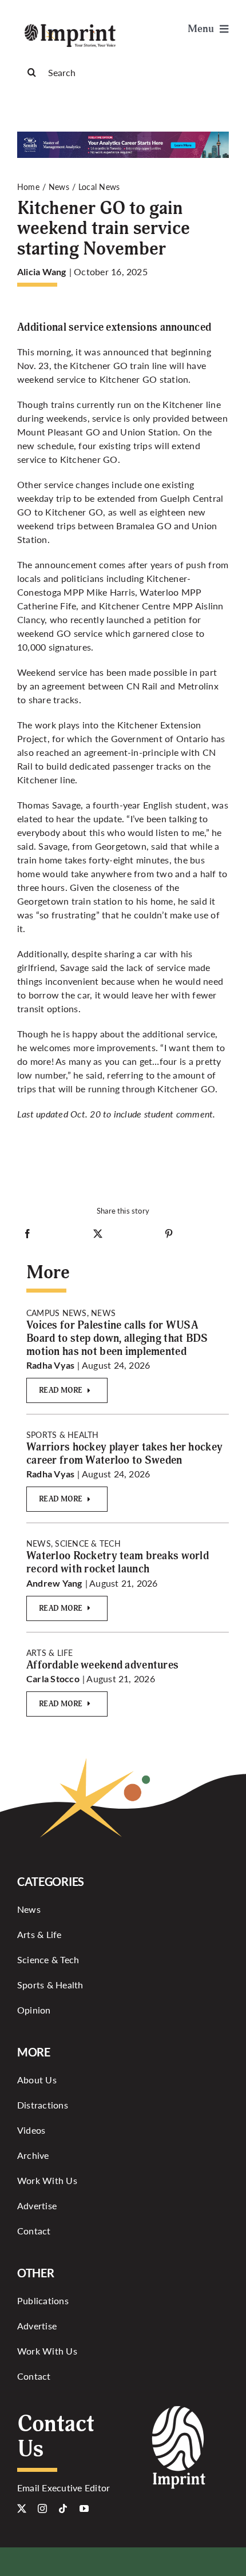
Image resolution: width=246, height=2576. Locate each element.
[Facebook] (27, 1236)
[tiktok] (63, 2508)
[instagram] (42, 2508)
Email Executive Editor (64, 2488)
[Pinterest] (169, 1236)
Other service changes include (80, 484)
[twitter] (22, 2508)
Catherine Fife (47, 606)
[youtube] (84, 2508)
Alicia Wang (42, 272)
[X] (98, 1236)
